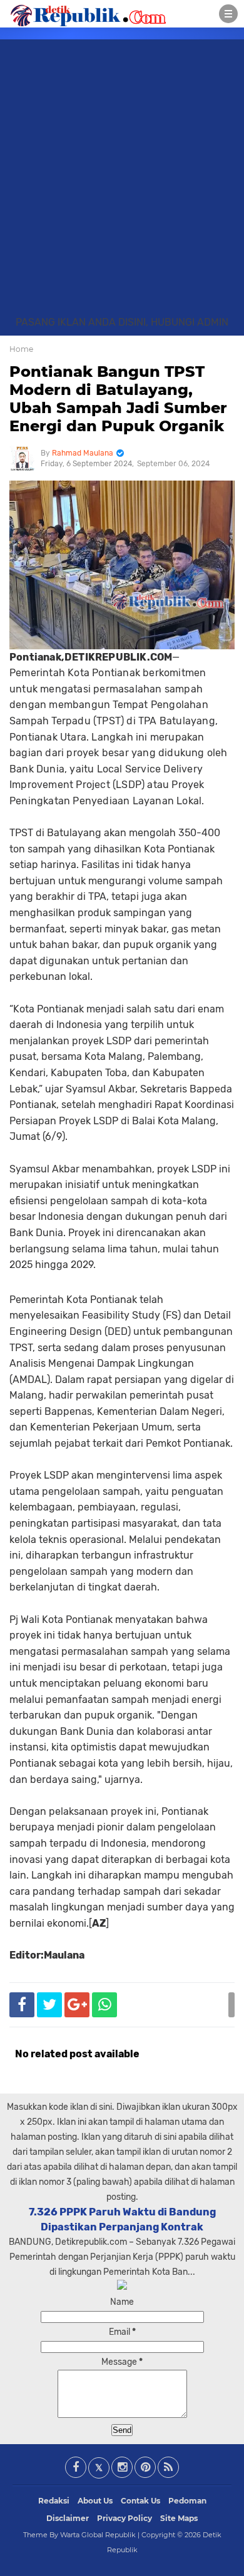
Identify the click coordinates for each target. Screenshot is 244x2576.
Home (21, 349)
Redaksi (54, 2501)
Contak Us (140, 2501)
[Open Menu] (228, 14)
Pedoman (187, 2501)
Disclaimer (68, 2518)
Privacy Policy (125, 2518)
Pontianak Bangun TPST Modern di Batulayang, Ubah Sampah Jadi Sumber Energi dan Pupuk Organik (118, 398)
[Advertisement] (122, 187)
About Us (95, 2501)
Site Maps (179, 2518)
